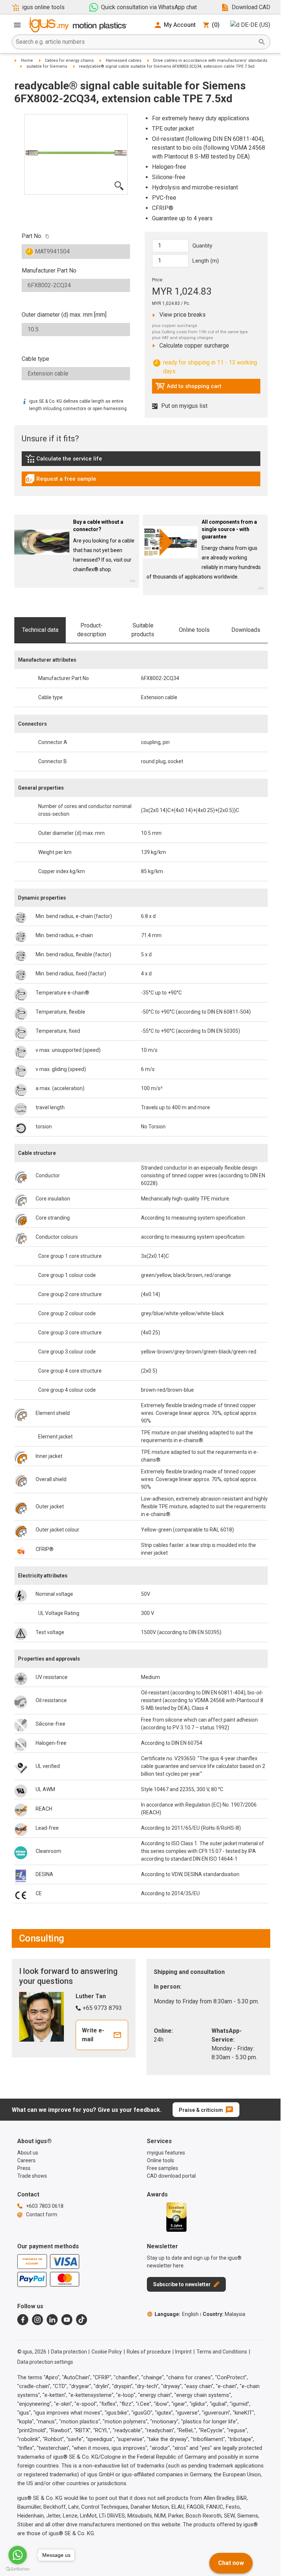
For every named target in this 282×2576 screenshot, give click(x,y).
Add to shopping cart (188, 388)
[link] (141, 461)
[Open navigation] (17, 25)
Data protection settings (45, 2362)
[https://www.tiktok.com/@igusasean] (82, 2320)
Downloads (246, 630)
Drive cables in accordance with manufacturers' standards (210, 61)
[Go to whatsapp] (18, 2555)
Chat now (231, 2563)
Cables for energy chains (69, 61)
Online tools (194, 630)
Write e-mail (93, 2035)
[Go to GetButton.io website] (18, 2569)
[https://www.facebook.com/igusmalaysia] (23, 2320)
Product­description (92, 630)
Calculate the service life (65, 460)
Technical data (40, 630)
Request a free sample (61, 481)
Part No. (32, 236)
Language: (177, 2314)
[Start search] (262, 42)
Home (27, 61)
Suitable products (143, 630)
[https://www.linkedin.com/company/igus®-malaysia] (52, 2320)
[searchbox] (135, 42)
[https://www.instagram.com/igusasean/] (37, 2320)
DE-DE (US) (256, 25)
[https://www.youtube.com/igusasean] (67, 2320)
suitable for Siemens (47, 66)
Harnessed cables (124, 61)
